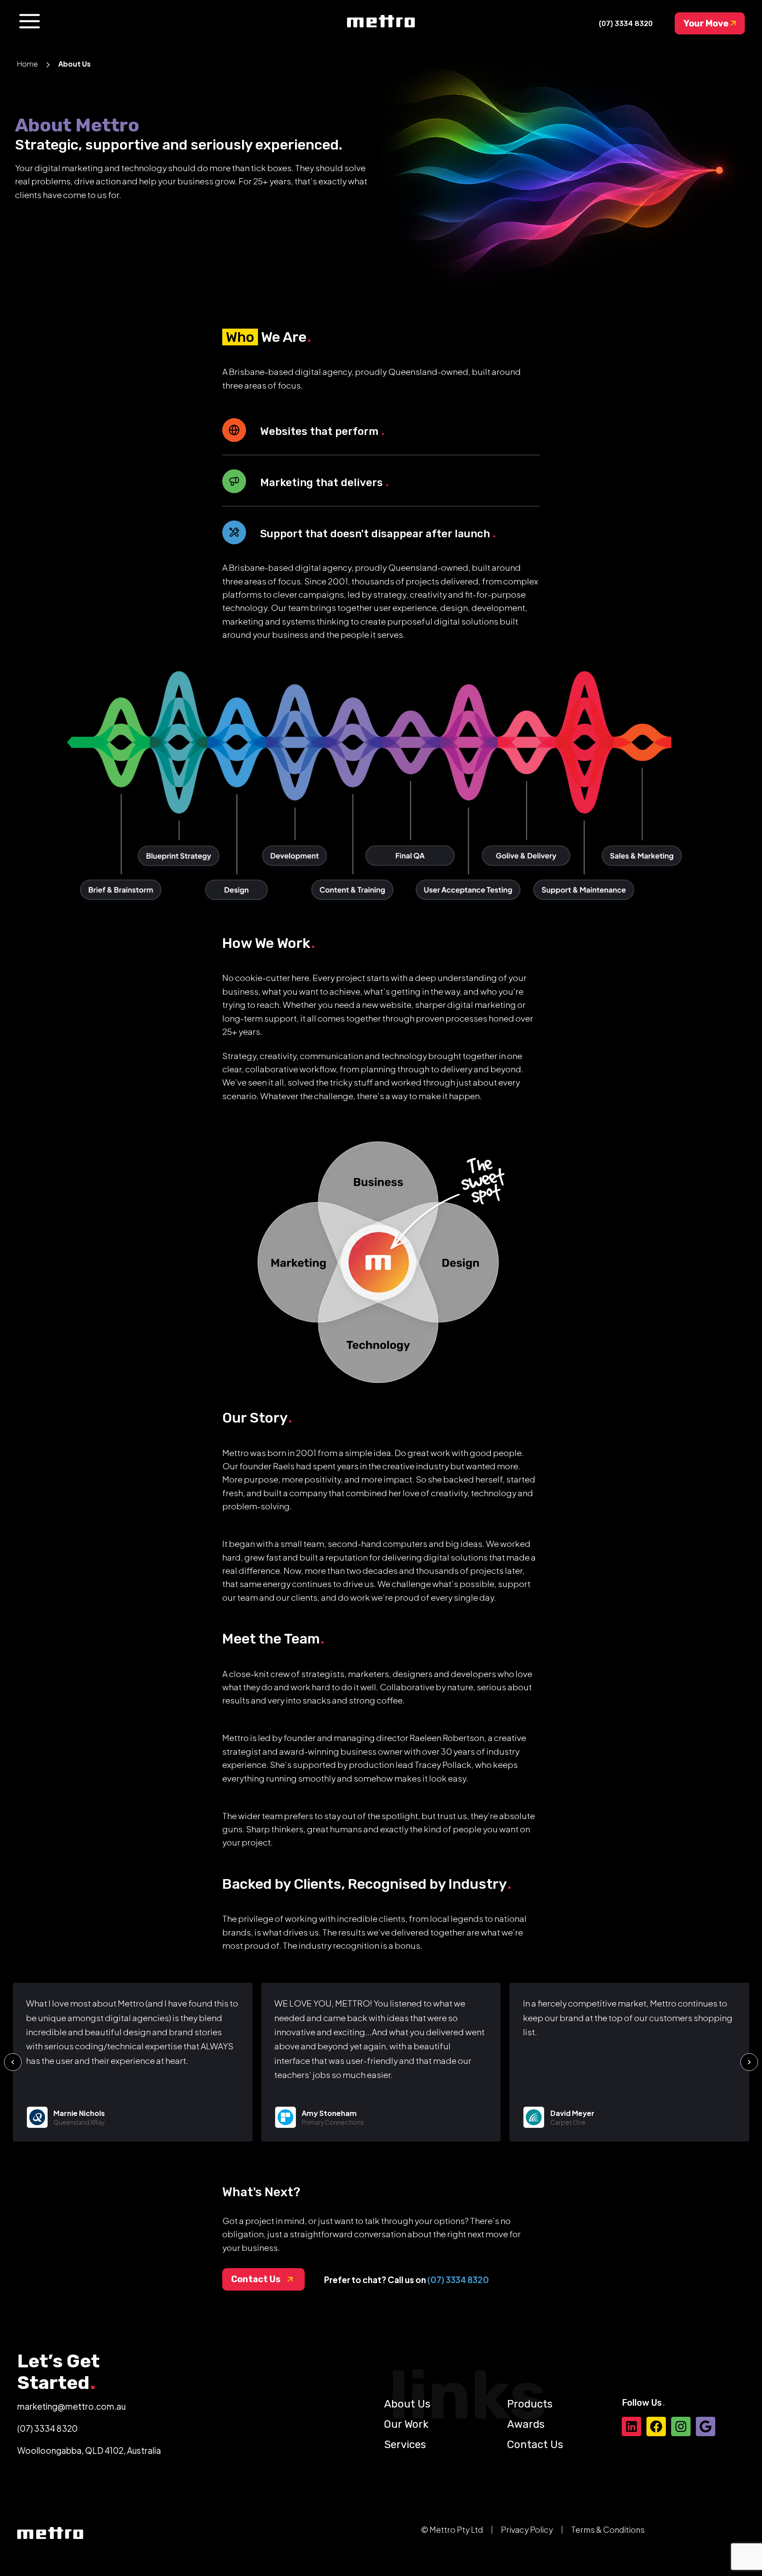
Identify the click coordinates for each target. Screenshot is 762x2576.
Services (405, 2445)
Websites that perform (321, 431)
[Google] (706, 2426)
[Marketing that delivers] (234, 481)
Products (530, 2404)
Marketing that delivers (323, 483)
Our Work (406, 2424)
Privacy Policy (527, 2529)
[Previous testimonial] (13, 2062)
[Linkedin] (631, 2426)
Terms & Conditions (608, 2529)
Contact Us (535, 2445)
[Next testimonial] (749, 2062)
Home (27, 64)
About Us (407, 2404)
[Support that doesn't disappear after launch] (234, 532)
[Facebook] (656, 2426)
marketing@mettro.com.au (71, 2406)
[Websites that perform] (234, 430)
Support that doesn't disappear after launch (376, 534)
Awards (526, 2424)
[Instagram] (681, 2426)
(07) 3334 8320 (458, 2280)
